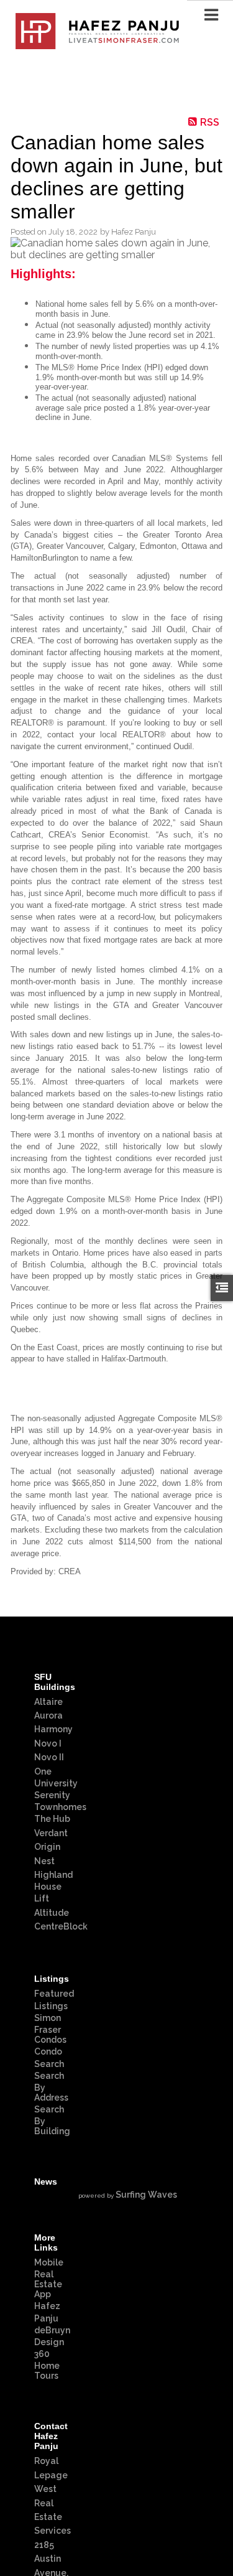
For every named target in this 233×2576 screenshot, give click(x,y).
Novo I (48, 1743)
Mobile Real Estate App (49, 2278)
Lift (42, 1898)
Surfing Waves (146, 2195)
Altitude (52, 1913)
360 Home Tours (47, 2365)
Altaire (48, 1702)
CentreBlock (61, 1926)
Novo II (49, 1757)
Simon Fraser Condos (50, 2029)
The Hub (52, 1819)
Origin (47, 1847)
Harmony (53, 1729)
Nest (44, 1861)
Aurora (48, 1715)
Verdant (51, 1833)
